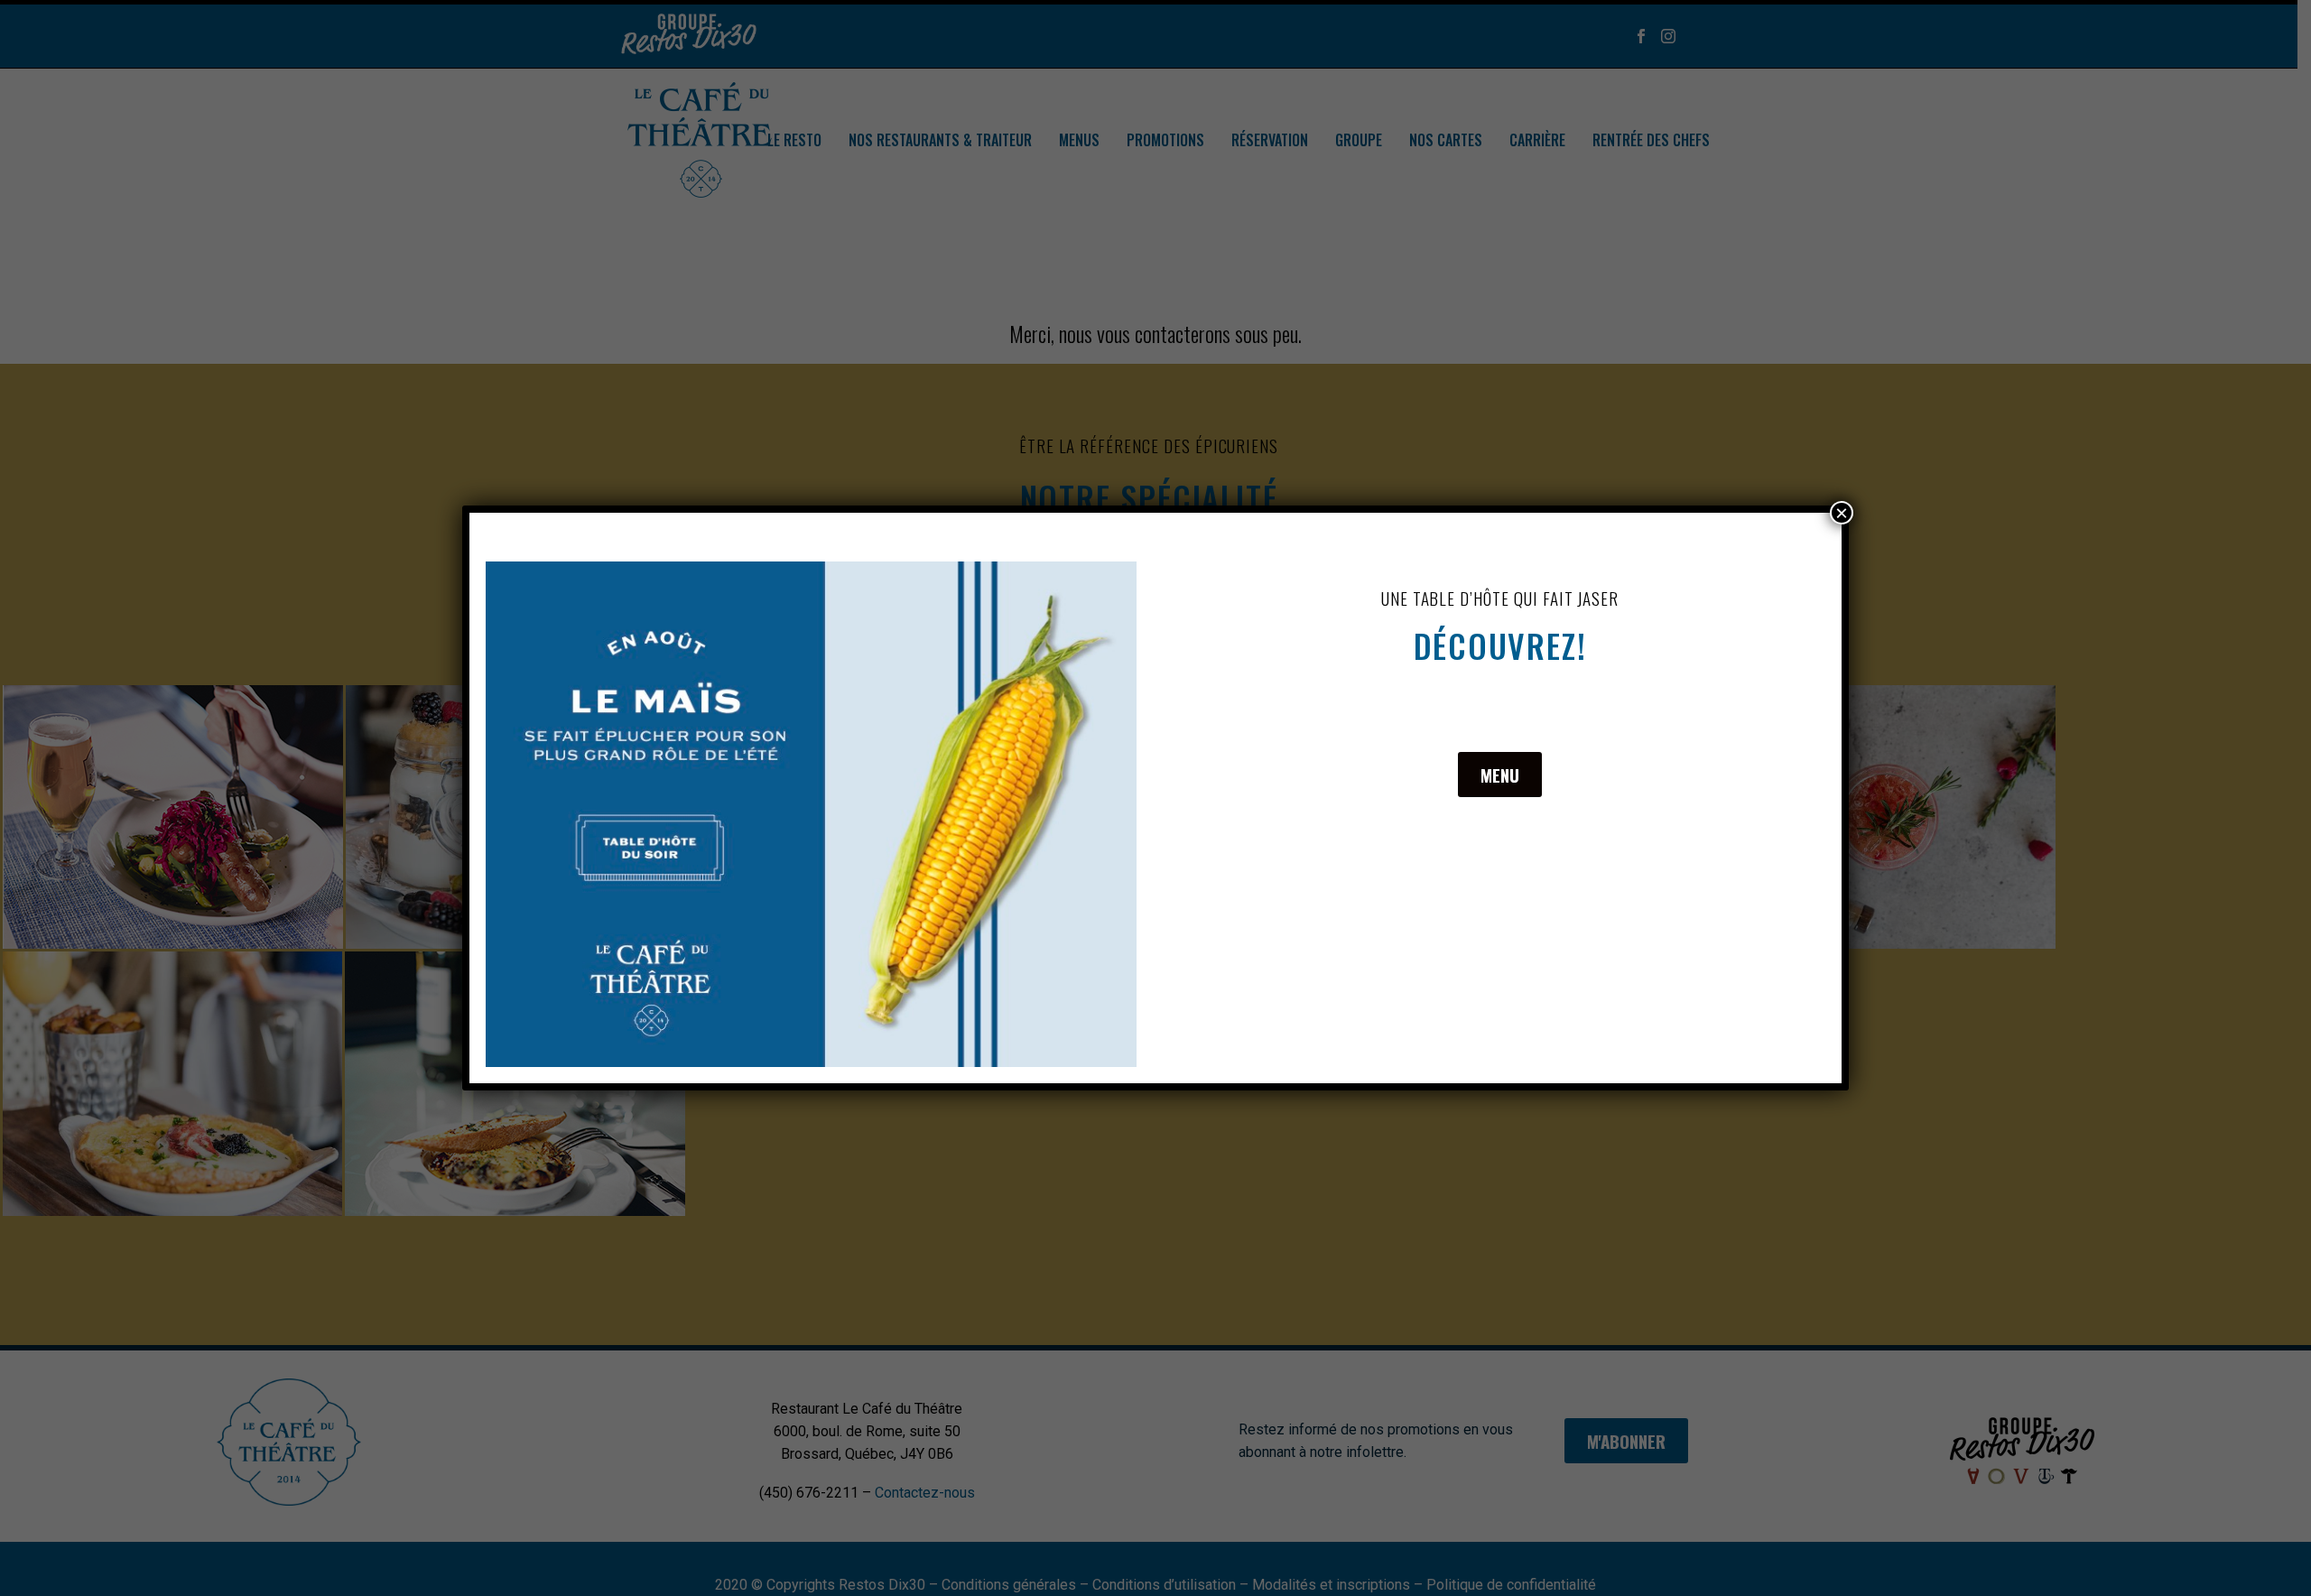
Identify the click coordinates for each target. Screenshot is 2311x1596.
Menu (1500, 775)
